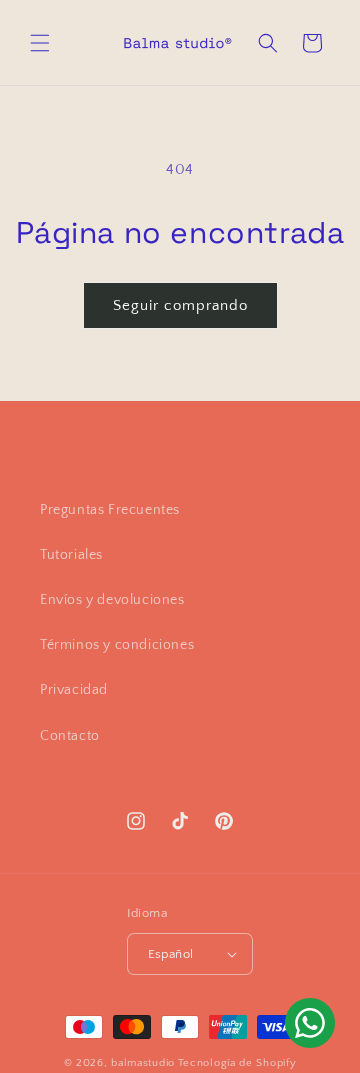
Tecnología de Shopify (237, 1063)
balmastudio (143, 1063)
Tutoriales (71, 555)
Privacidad (74, 690)
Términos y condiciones (117, 645)
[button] (40, 43)
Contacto (70, 736)
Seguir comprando (180, 305)
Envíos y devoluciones (112, 600)
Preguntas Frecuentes (110, 510)
